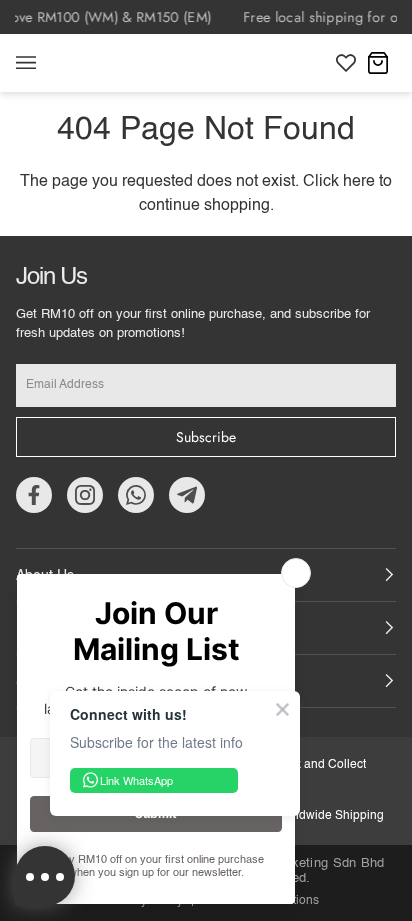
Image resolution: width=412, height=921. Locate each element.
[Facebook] (34, 495)
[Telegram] (187, 495)
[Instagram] (85, 495)
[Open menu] (46, 63)
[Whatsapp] (136, 495)
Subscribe (206, 437)
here (359, 182)
